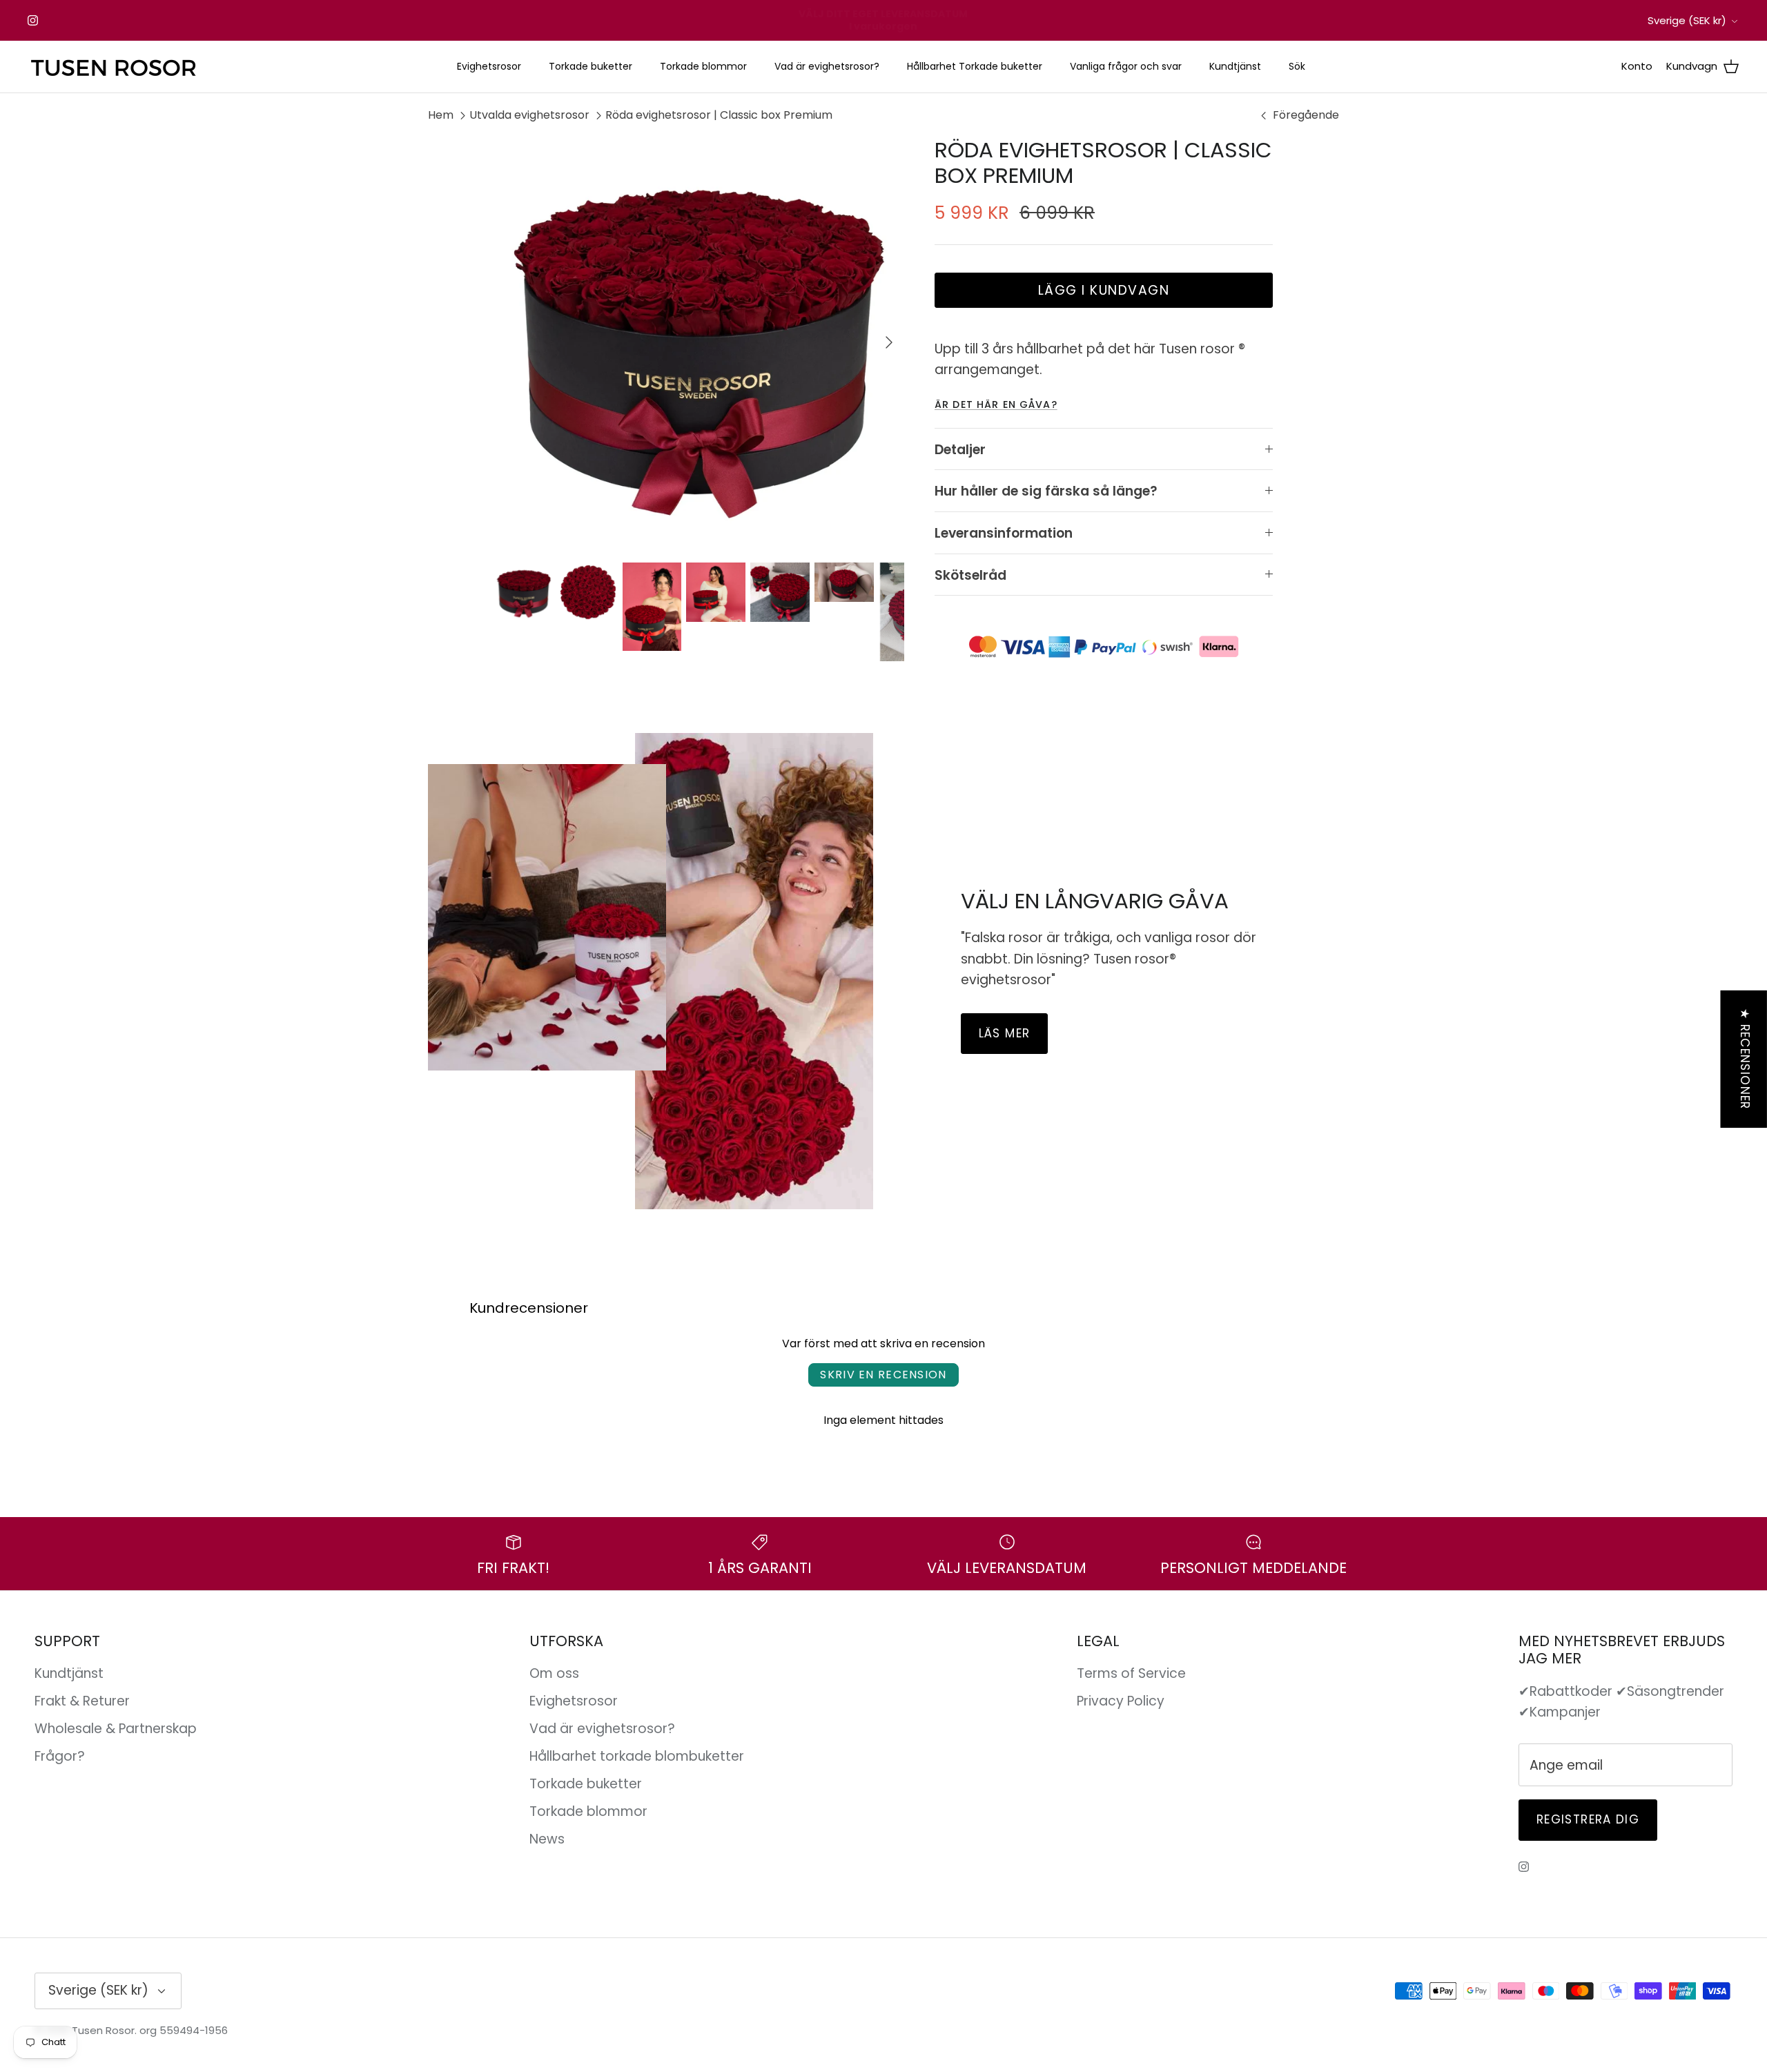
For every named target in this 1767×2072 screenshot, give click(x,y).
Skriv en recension (883, 1375)
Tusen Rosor (103, 2030)
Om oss (554, 1673)
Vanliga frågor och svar (1126, 66)
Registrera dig (1588, 1819)
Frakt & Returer (82, 1701)
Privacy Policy (1121, 1701)
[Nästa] (889, 342)
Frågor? (60, 1756)
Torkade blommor (703, 66)
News (547, 1839)
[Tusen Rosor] (114, 67)
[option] (699, 342)
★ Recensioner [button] (1745, 1059)
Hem (441, 115)
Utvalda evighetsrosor (529, 115)
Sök (1297, 66)
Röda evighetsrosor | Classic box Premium (719, 115)
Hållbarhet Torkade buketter (975, 66)
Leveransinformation (1004, 533)
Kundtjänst (1235, 66)
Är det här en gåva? (996, 404)
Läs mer (1005, 1033)
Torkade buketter (590, 66)
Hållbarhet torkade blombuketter (637, 1756)
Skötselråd (970, 575)
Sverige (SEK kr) (1687, 20)
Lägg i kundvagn (1104, 290)
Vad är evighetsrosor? (827, 66)
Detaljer (960, 450)
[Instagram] (33, 20)
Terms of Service (1131, 1673)
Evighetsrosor (489, 66)
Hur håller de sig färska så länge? (1046, 491)
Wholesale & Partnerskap (116, 1729)
